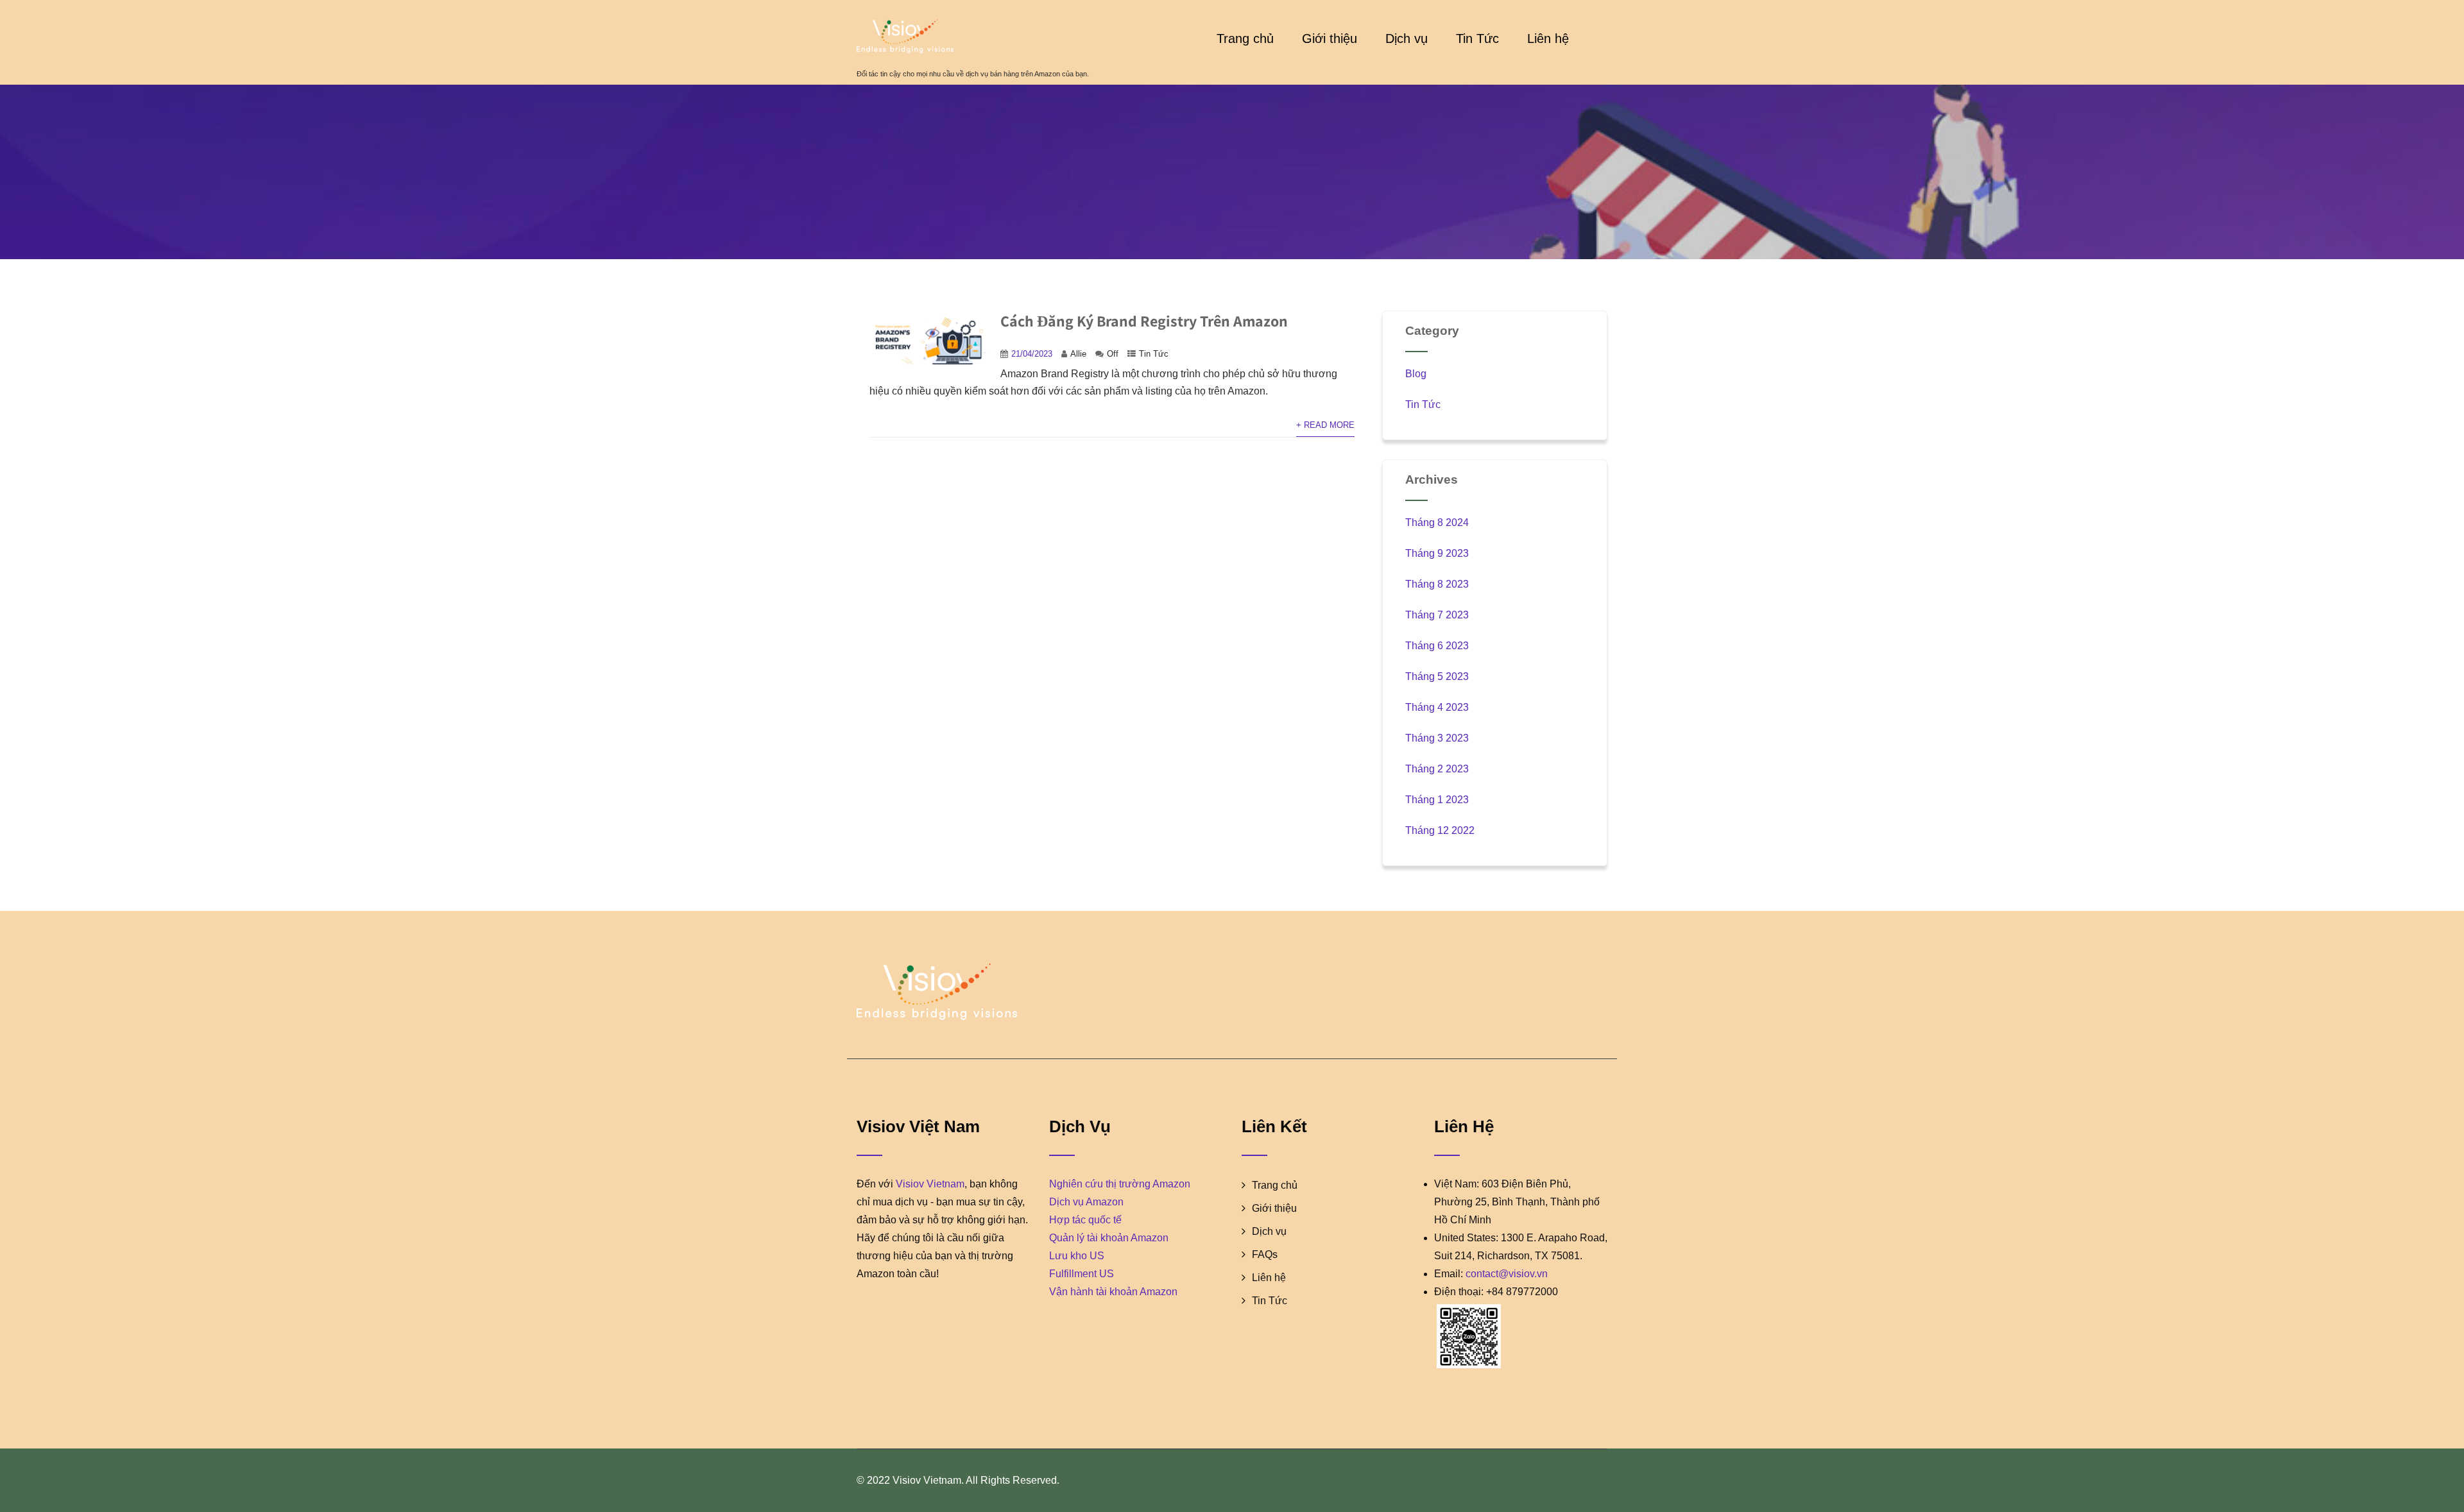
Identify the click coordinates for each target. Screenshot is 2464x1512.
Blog (1416, 374)
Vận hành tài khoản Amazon (1113, 1292)
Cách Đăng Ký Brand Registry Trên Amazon (1144, 321)
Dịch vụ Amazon (1086, 1202)
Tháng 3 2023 (1437, 738)
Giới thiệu (1330, 38)
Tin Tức (1477, 38)
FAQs (1265, 1254)
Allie (1078, 354)
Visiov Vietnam (930, 1184)
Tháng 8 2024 (1437, 522)
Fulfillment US (1082, 1274)
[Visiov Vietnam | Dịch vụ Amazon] (973, 36)
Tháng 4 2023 (1437, 707)
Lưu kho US (1077, 1256)
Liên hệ (1548, 38)
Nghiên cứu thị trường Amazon (1120, 1184)
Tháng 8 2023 (1437, 584)
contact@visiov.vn (1507, 1274)
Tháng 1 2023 (1437, 800)
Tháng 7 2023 (1437, 615)
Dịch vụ (1407, 38)
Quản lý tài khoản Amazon (1109, 1238)
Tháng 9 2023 (1437, 553)
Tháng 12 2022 (1440, 830)
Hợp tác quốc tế (1085, 1220)
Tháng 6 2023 (1437, 646)
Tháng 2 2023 (1437, 769)
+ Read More (1325, 425)
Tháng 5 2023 (1437, 676)
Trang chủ (1245, 38)
